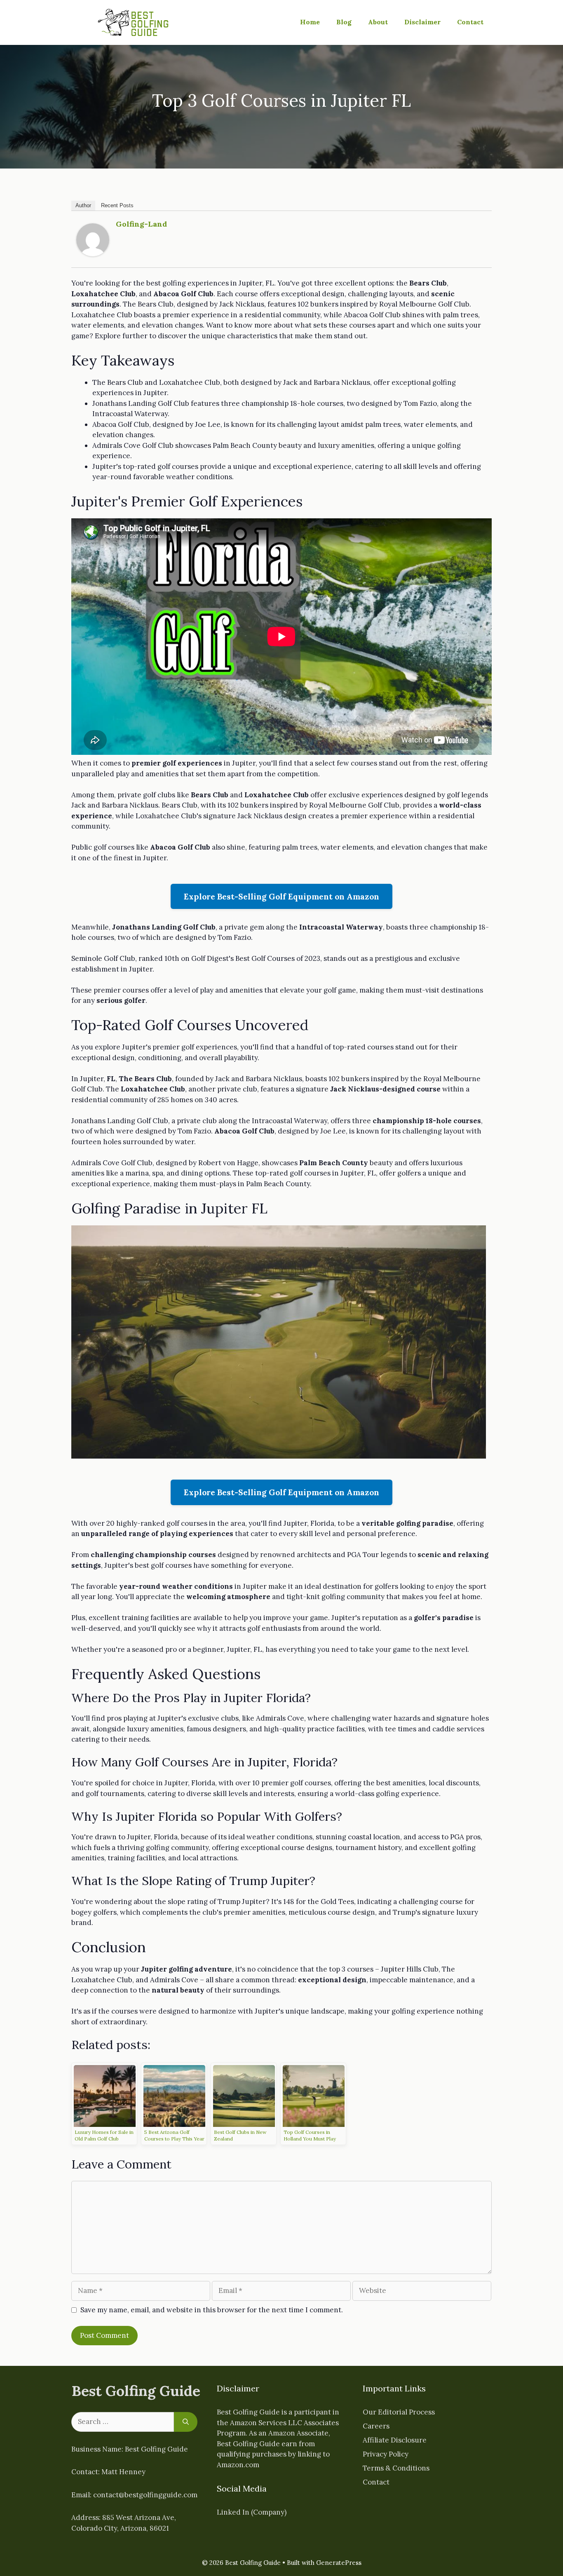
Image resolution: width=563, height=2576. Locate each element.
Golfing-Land (141, 224)
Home (310, 22)
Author (83, 205)
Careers (376, 2426)
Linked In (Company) (252, 2512)
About (378, 22)
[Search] (186, 2422)
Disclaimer (422, 22)
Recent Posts (117, 205)
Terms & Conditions (396, 2468)
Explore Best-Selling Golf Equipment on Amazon (281, 896)
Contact (470, 22)
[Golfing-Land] (93, 254)
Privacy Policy (386, 2454)
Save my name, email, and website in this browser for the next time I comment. (212, 2310)
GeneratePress (339, 2563)
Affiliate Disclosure (395, 2440)
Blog (344, 22)
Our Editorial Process (399, 2412)
